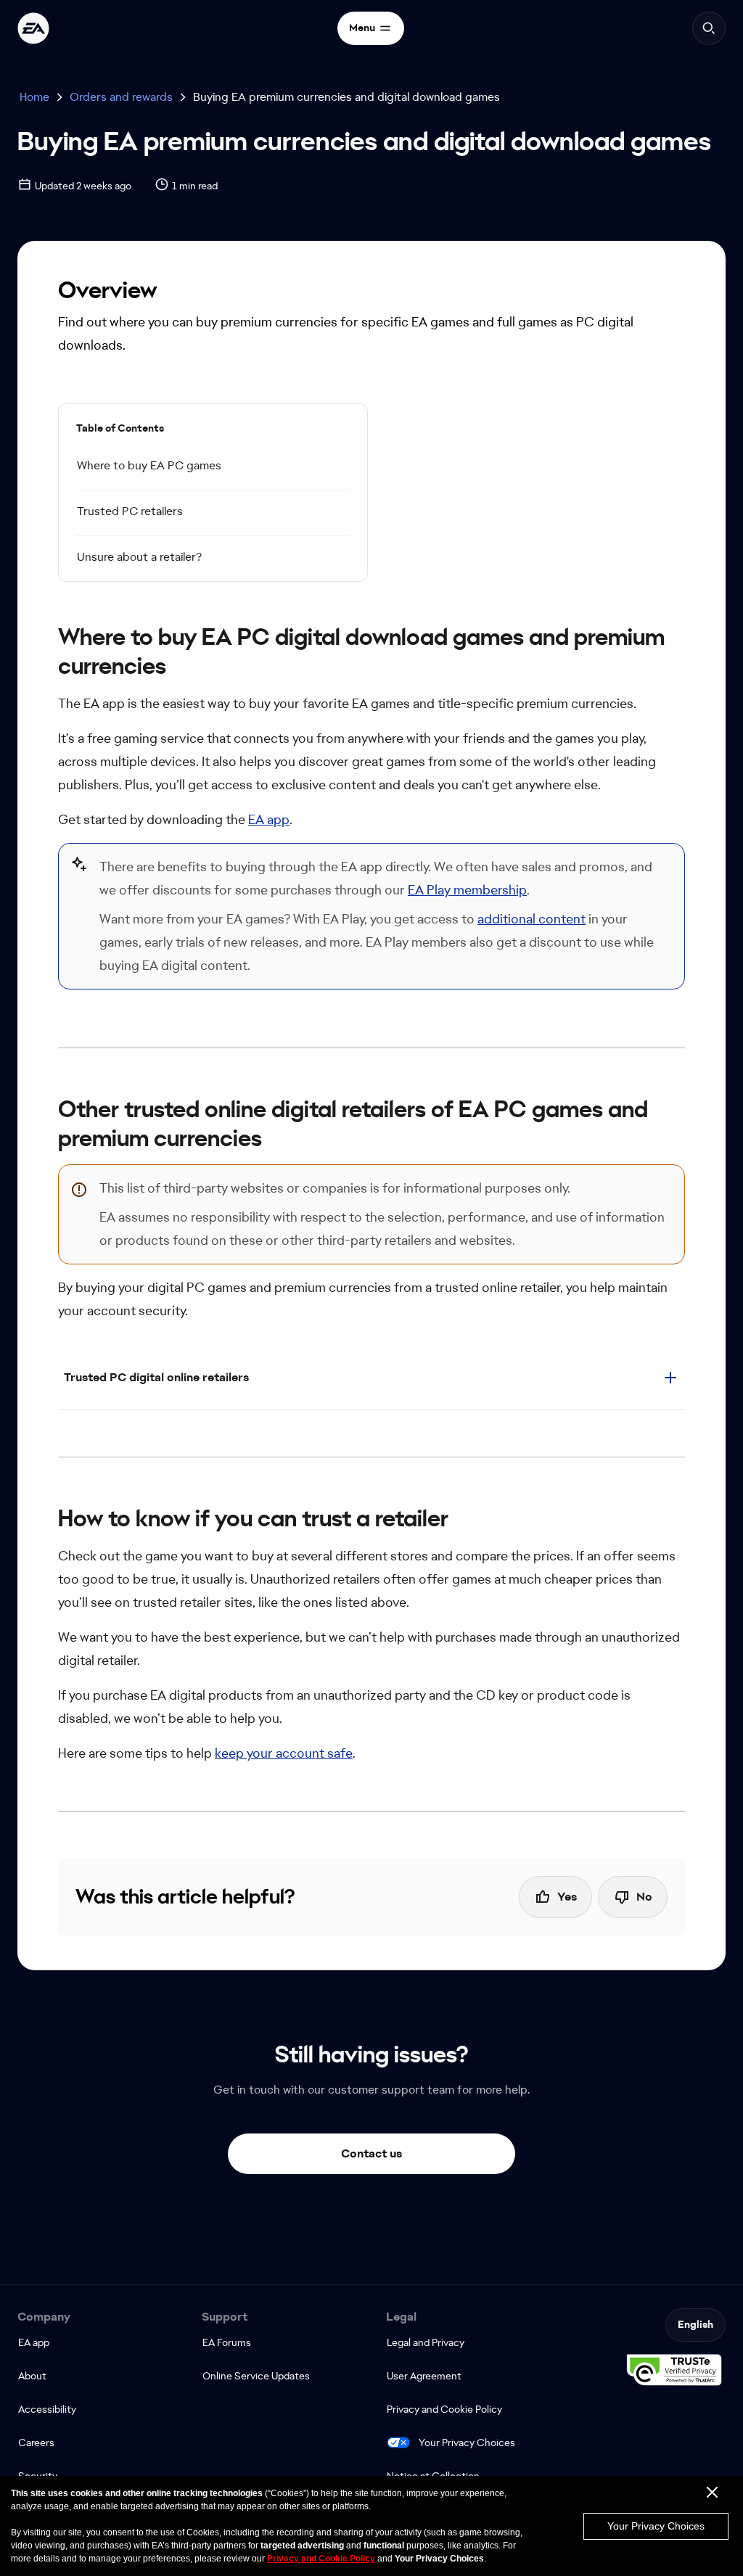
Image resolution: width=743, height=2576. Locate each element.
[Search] (709, 28)
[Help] (33, 28)
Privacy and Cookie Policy (321, 2559)
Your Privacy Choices (467, 2443)
